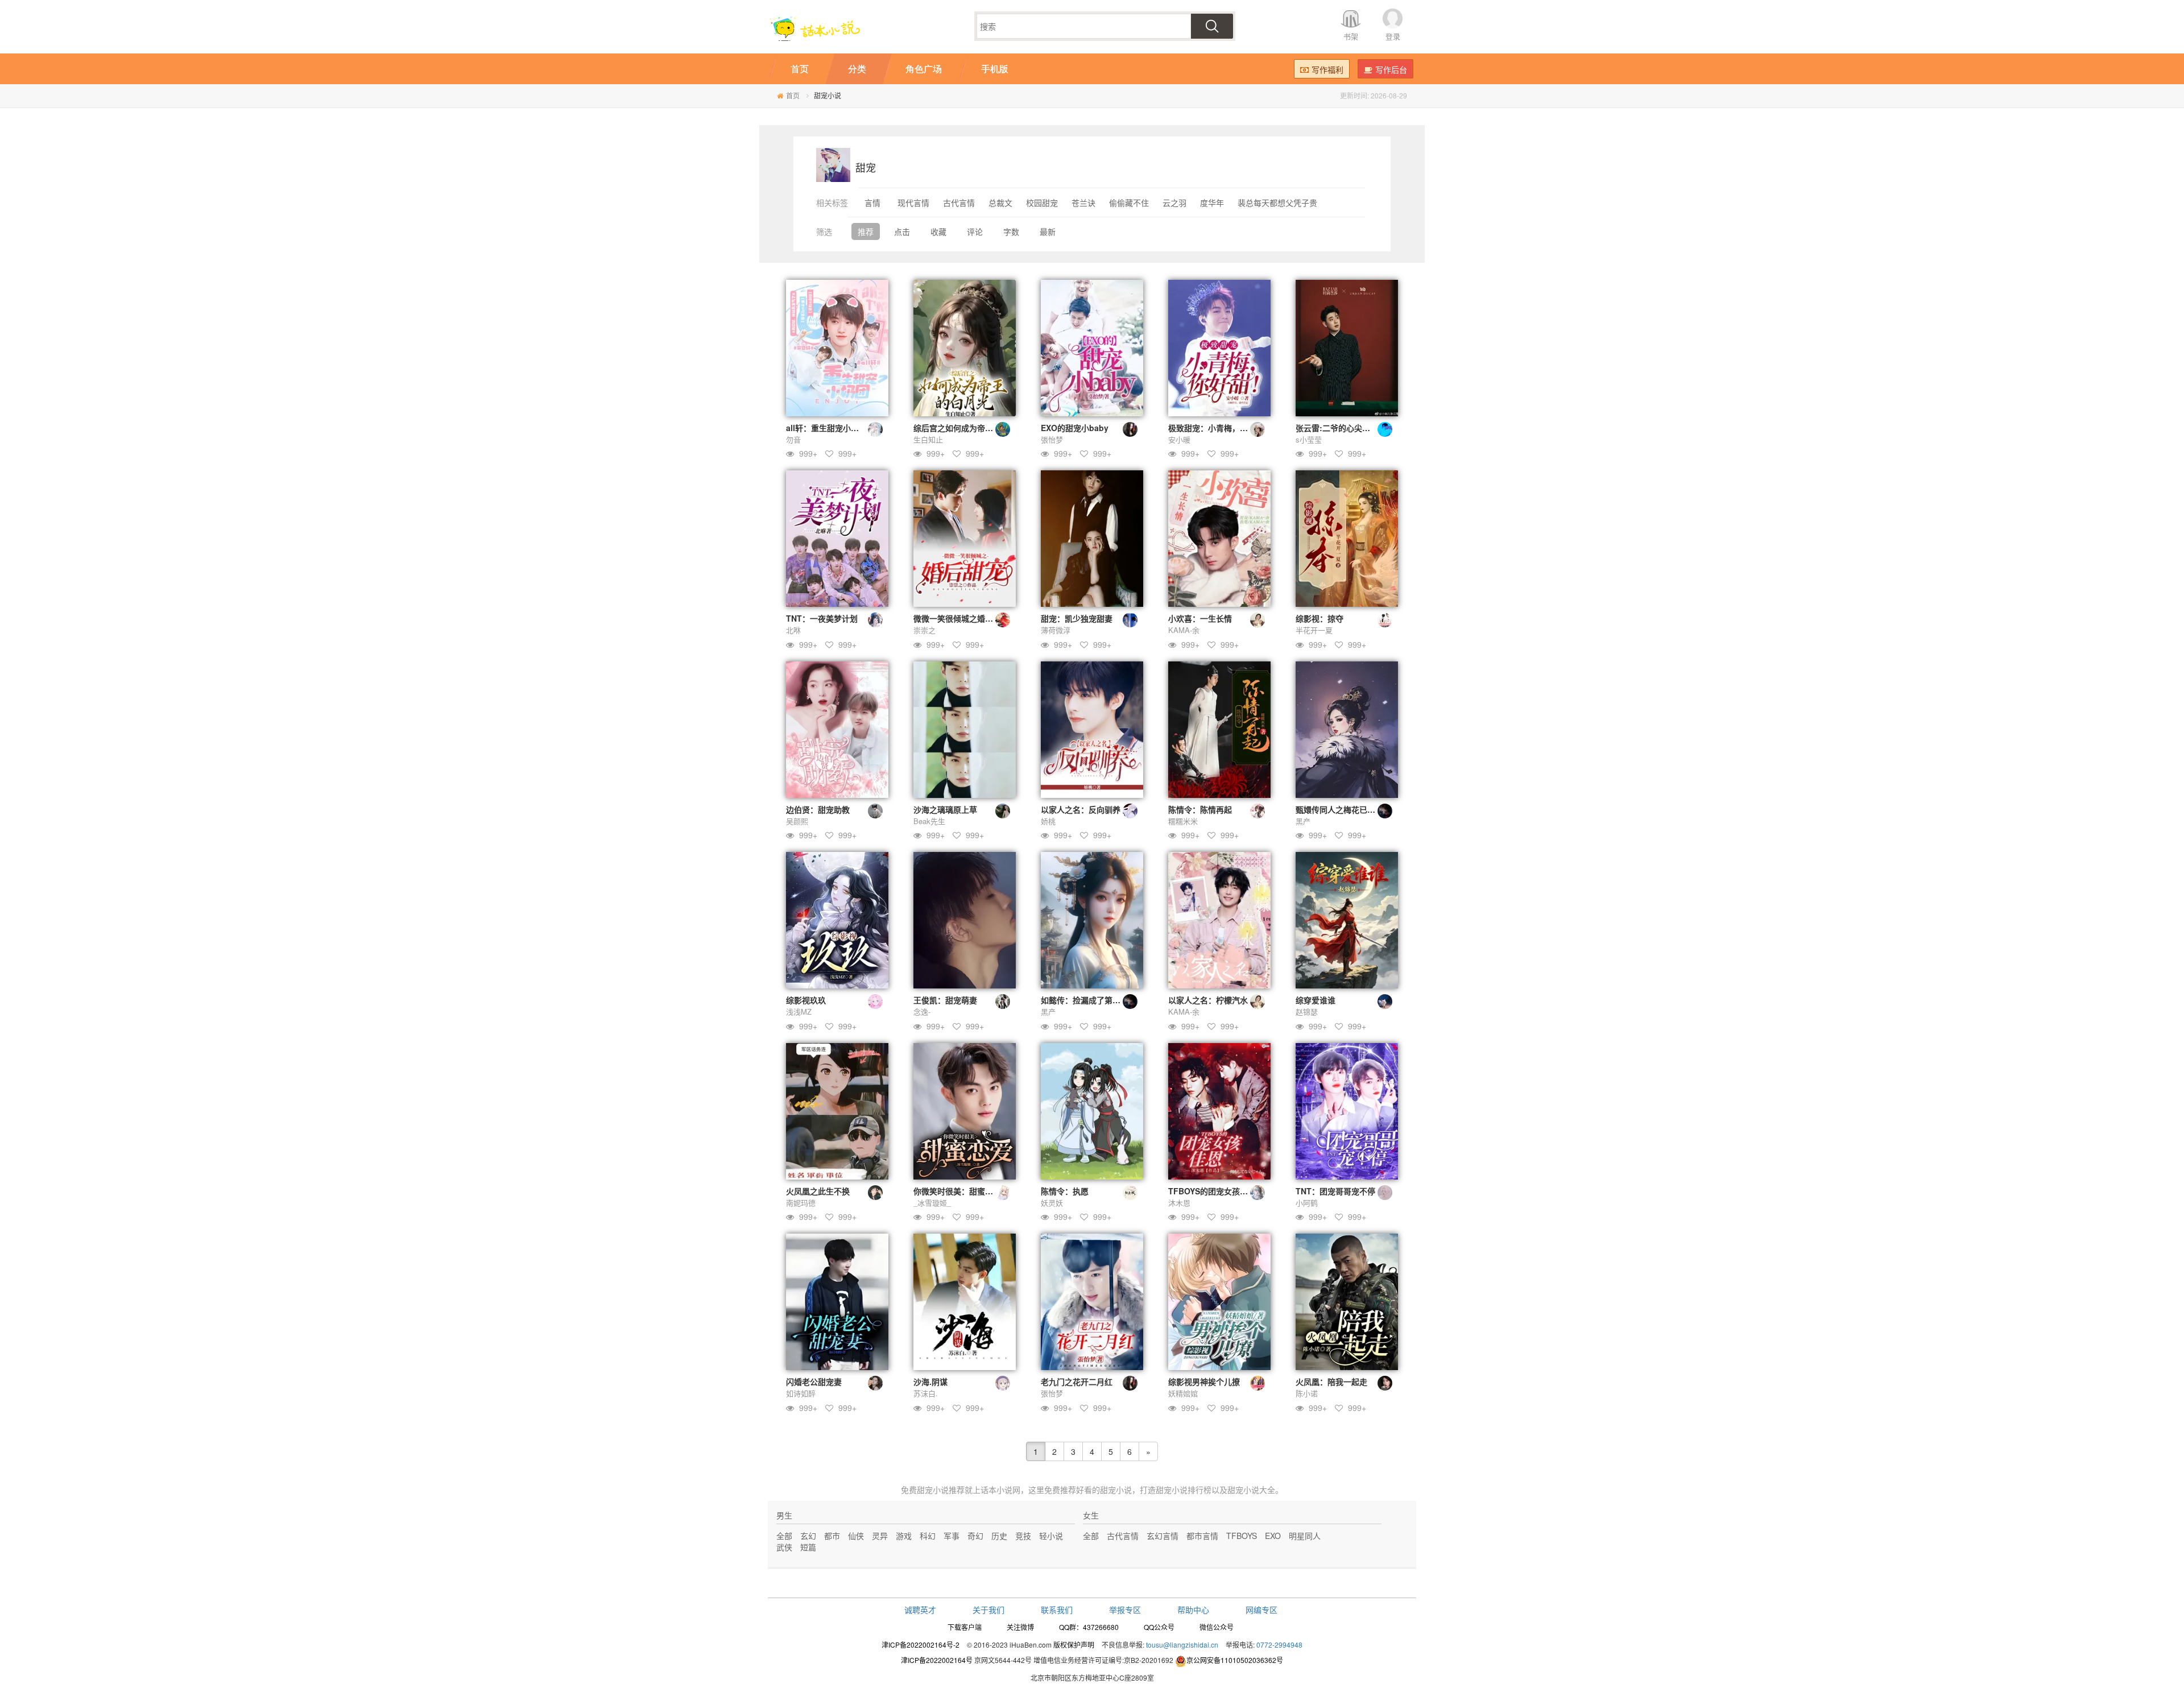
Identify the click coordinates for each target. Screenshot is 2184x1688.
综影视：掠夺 (1319, 618)
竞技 (1023, 1536)
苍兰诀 (1083, 202)
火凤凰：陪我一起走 (1331, 1381)
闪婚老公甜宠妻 (814, 1381)
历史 (999, 1536)
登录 (1393, 36)
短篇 (808, 1547)
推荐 (866, 231)
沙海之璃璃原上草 (945, 809)
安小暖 (1179, 439)
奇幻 (975, 1536)
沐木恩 (1179, 1203)
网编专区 (1261, 1610)
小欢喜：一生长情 (1200, 618)
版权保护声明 (1074, 1644)
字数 (1011, 231)
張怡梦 (1052, 439)
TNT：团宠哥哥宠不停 (1335, 1191)
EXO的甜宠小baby (1075, 428)
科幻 (928, 1536)
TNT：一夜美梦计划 (822, 618)
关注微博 (1020, 1627)
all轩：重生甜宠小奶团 (826, 428)
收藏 (938, 231)
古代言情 (959, 202)
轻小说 (1051, 1536)
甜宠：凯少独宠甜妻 (1077, 618)
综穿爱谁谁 (1316, 1000)
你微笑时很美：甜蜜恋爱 (957, 1191)
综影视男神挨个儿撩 (1204, 1381)
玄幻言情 (1163, 1536)
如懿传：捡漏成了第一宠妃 (1089, 1000)
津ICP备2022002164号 (937, 1660)
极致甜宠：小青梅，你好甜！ (1220, 428)
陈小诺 (1307, 1393)
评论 (975, 231)
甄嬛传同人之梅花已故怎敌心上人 (1355, 809)
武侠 (784, 1547)
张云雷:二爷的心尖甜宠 (1337, 428)
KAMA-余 (1184, 630)
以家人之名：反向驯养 (1081, 809)
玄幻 (808, 1536)
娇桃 (1048, 821)
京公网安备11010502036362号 (1235, 1660)
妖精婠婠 (1183, 1393)
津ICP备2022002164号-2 (921, 1644)
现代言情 (913, 202)
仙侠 (856, 1536)
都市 (832, 1536)
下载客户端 (965, 1627)
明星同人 (1305, 1536)
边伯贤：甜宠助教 (818, 809)
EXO (1273, 1536)
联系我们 (1057, 1610)
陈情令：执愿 (1065, 1191)
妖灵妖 (1052, 1203)
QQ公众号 (1159, 1627)
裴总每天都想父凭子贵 (1277, 202)
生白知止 (928, 439)
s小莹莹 (1309, 439)
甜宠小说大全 (1251, 1490)
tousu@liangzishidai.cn (1182, 1644)
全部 (784, 1536)
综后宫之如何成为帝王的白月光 (969, 428)
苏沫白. (926, 1393)
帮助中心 (1193, 1610)
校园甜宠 (1042, 202)
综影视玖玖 (806, 1000)
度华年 (1212, 202)
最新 (1048, 231)
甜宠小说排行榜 (1184, 1490)
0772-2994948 (1279, 1644)
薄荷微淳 (1056, 630)
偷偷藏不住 (1129, 202)
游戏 (904, 1536)
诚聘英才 (920, 1610)
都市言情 (1202, 1536)
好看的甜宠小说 (1104, 1490)
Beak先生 (929, 821)
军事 (952, 1536)
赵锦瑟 (1307, 1011)
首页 (793, 95)
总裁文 (1000, 202)
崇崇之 (925, 630)
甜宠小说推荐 (941, 1490)
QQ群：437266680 (1089, 1627)
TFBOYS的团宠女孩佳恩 (1212, 1191)
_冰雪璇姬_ (932, 1203)
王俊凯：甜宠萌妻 (945, 1000)
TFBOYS (1242, 1536)
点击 (902, 231)
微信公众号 (1217, 1627)
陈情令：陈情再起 (1200, 809)
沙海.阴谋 (930, 1381)
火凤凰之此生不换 (818, 1191)
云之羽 (1174, 202)
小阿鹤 (1307, 1203)
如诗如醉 (801, 1393)
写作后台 (1391, 69)
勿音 (793, 439)
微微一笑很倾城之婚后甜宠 (961, 618)
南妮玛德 (801, 1203)
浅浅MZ (799, 1011)
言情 (872, 202)
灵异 (880, 1536)
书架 (1351, 36)
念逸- (922, 1011)
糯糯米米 (1183, 821)
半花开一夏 (1314, 630)
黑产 (1303, 821)
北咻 (793, 630)
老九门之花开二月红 (1077, 1381)
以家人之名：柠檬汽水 (1208, 1000)
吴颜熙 (797, 821)
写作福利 (1327, 69)
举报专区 (1125, 1610)
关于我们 (988, 1610)
